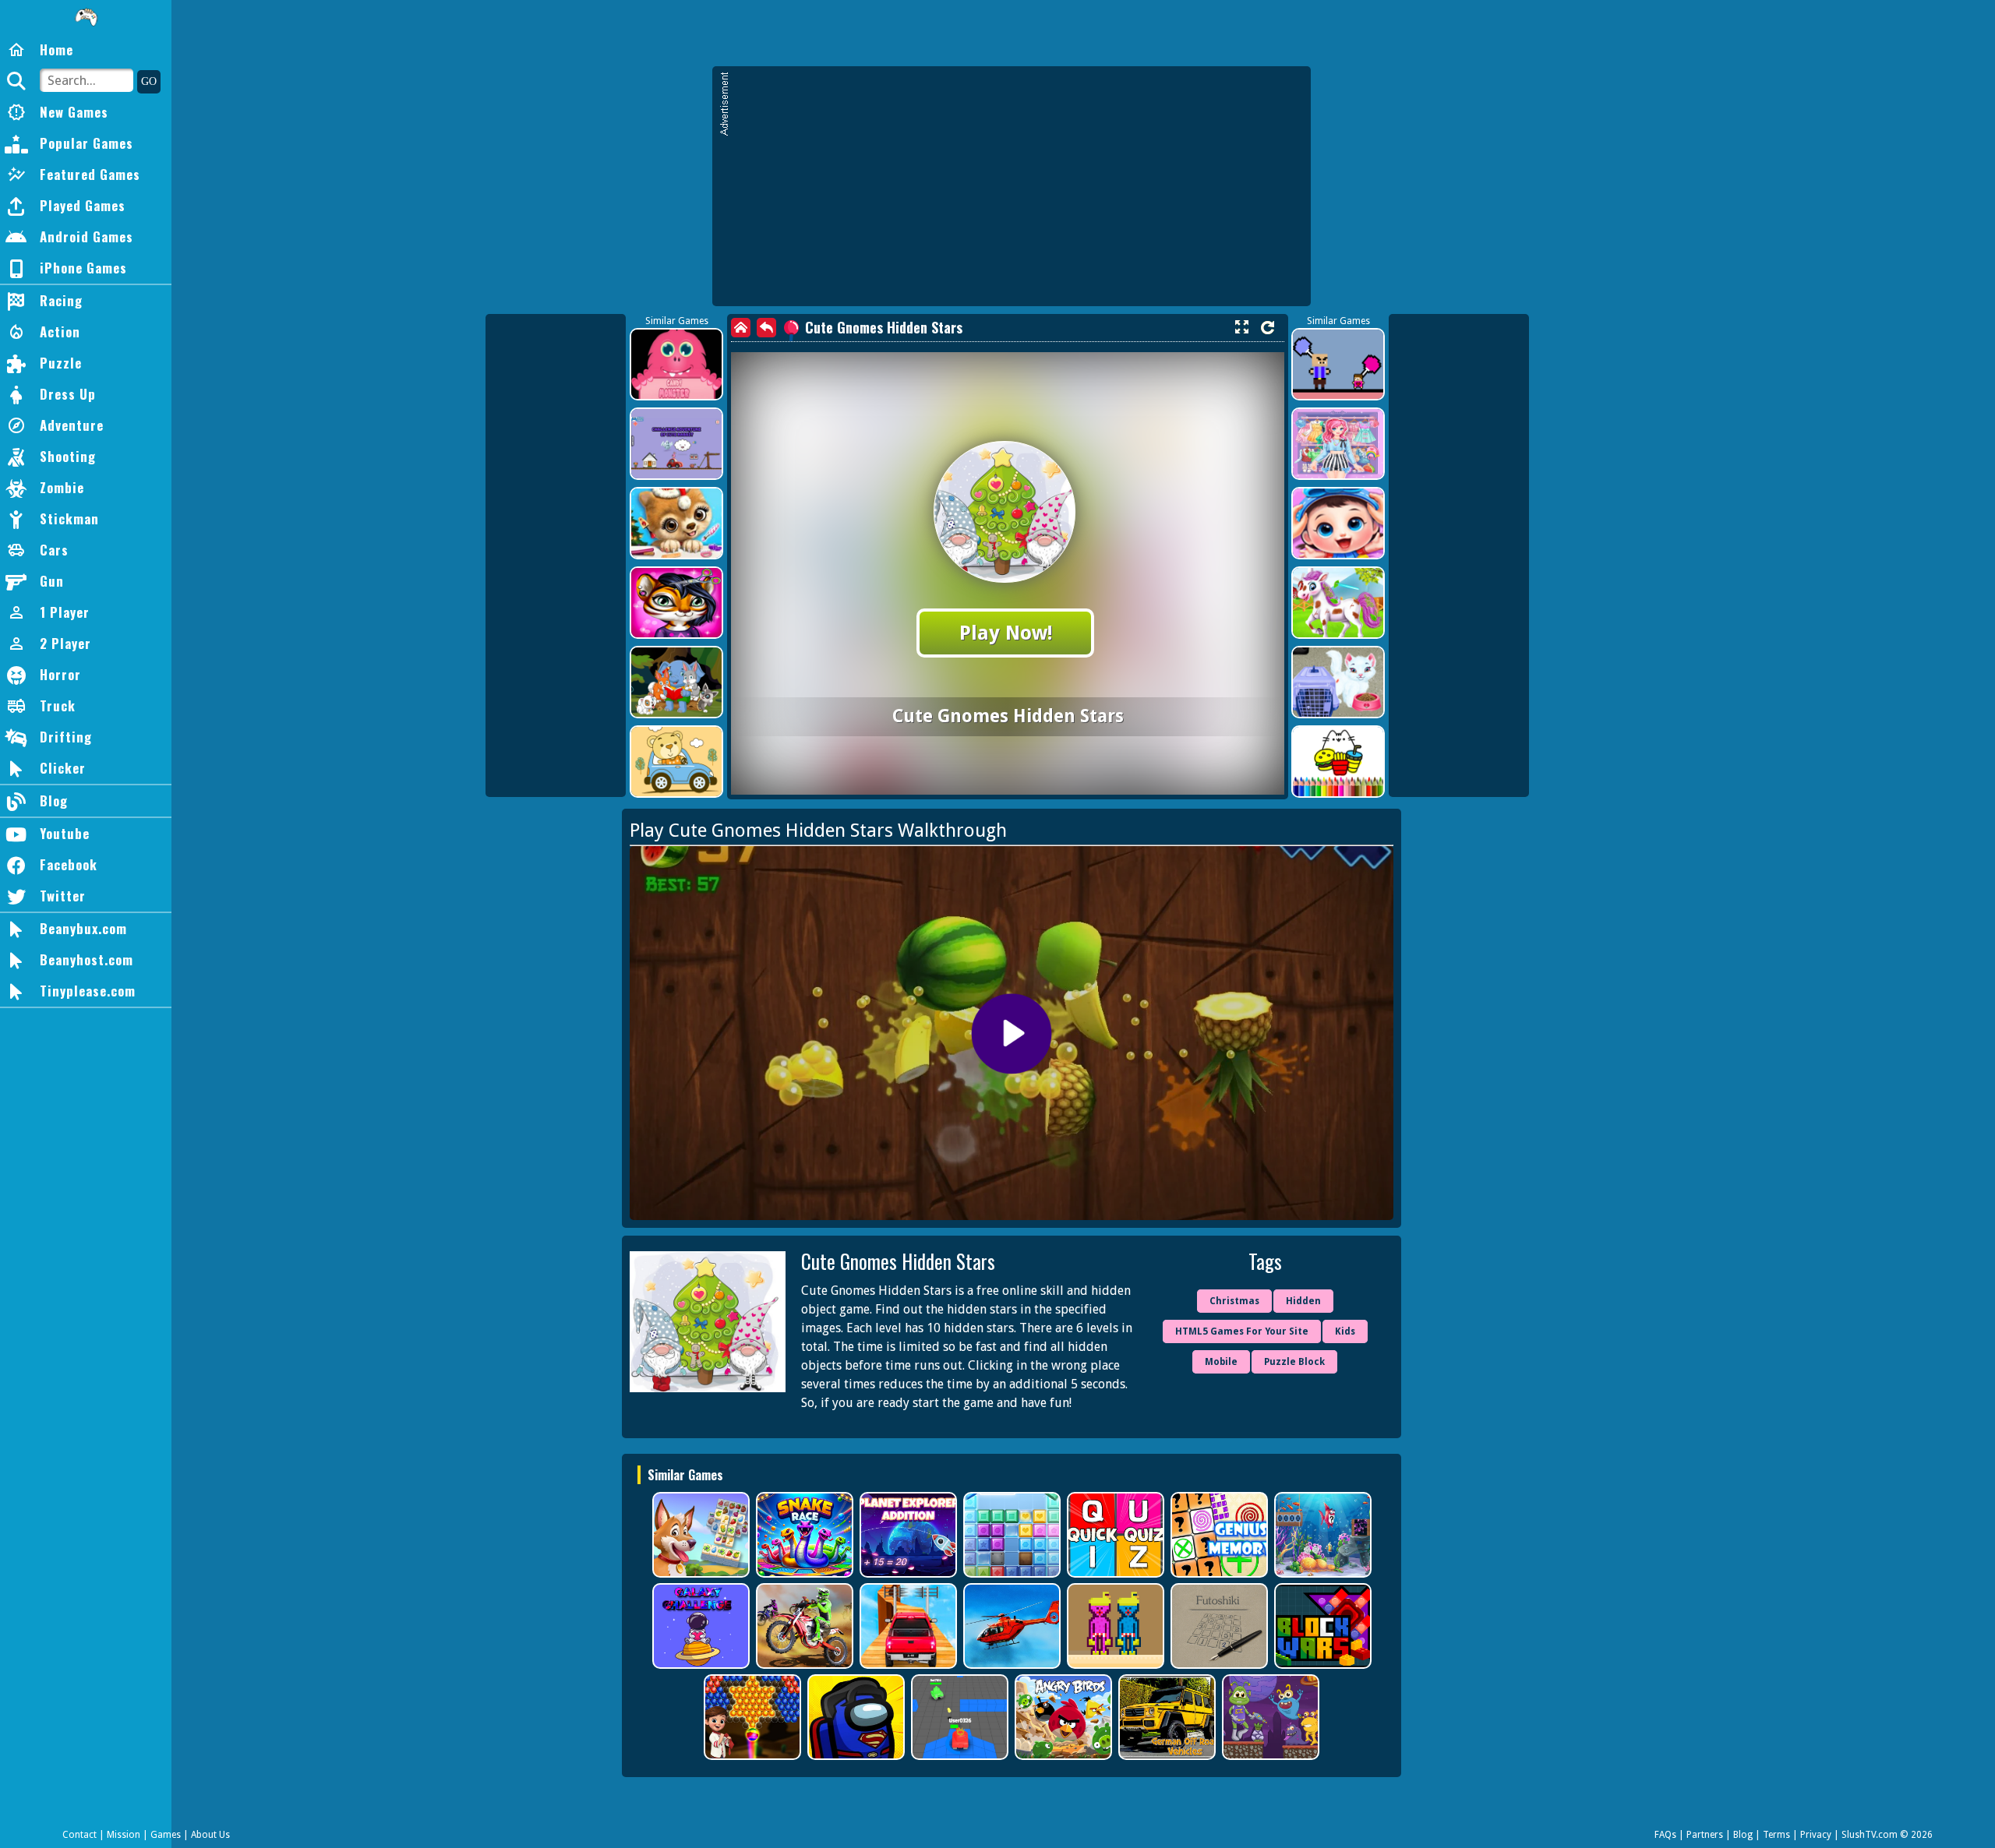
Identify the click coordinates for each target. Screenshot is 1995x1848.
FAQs (1665, 1835)
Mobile (1221, 1362)
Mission (124, 1835)
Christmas (1234, 1301)
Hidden (1303, 1301)
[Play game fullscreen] (1241, 327)
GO (149, 81)
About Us (210, 1835)
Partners (1705, 1835)
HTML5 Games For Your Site (1242, 1331)
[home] (741, 328)
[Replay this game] (1268, 328)
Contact (79, 1835)
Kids (1345, 1331)
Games (166, 1835)
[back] (766, 328)
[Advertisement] (1019, 193)
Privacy (1816, 1835)
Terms (1776, 1835)
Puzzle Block (1294, 1362)
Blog (1743, 1835)
